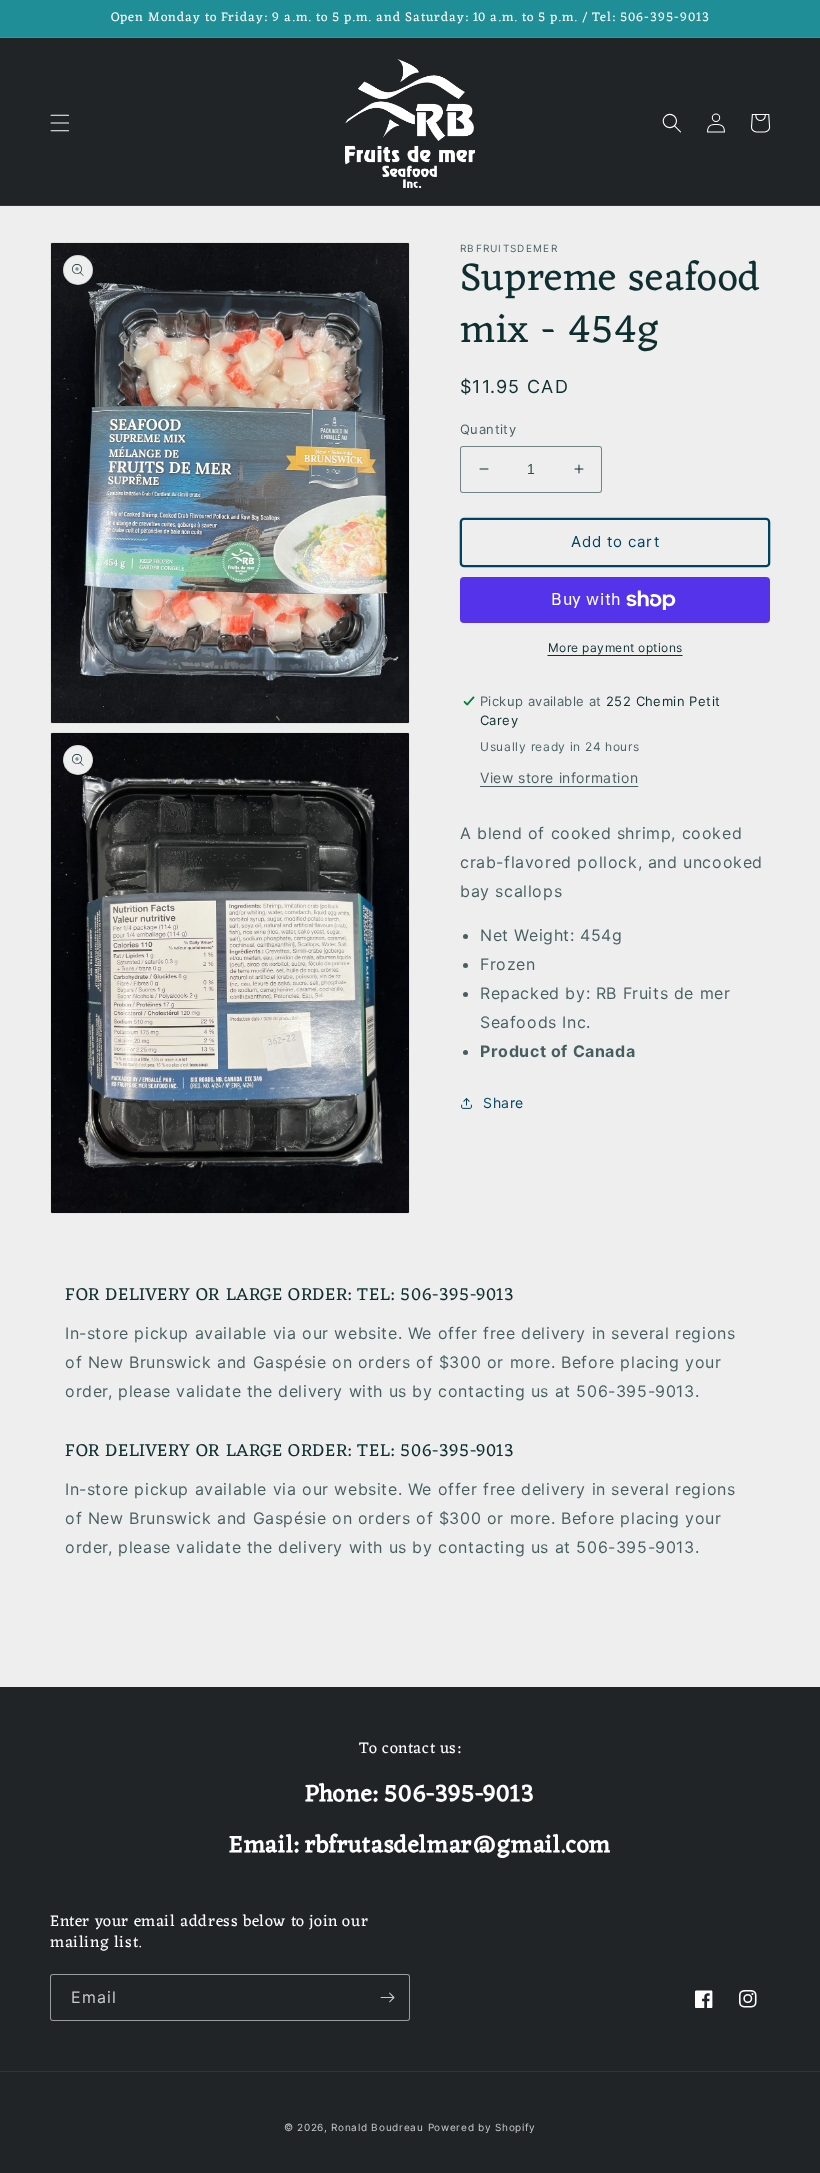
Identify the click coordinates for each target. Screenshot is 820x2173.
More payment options (615, 647)
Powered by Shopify (482, 2127)
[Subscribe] (387, 1997)
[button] (60, 123)
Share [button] (503, 1102)
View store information (559, 777)
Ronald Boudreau (377, 2127)
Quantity (488, 429)
